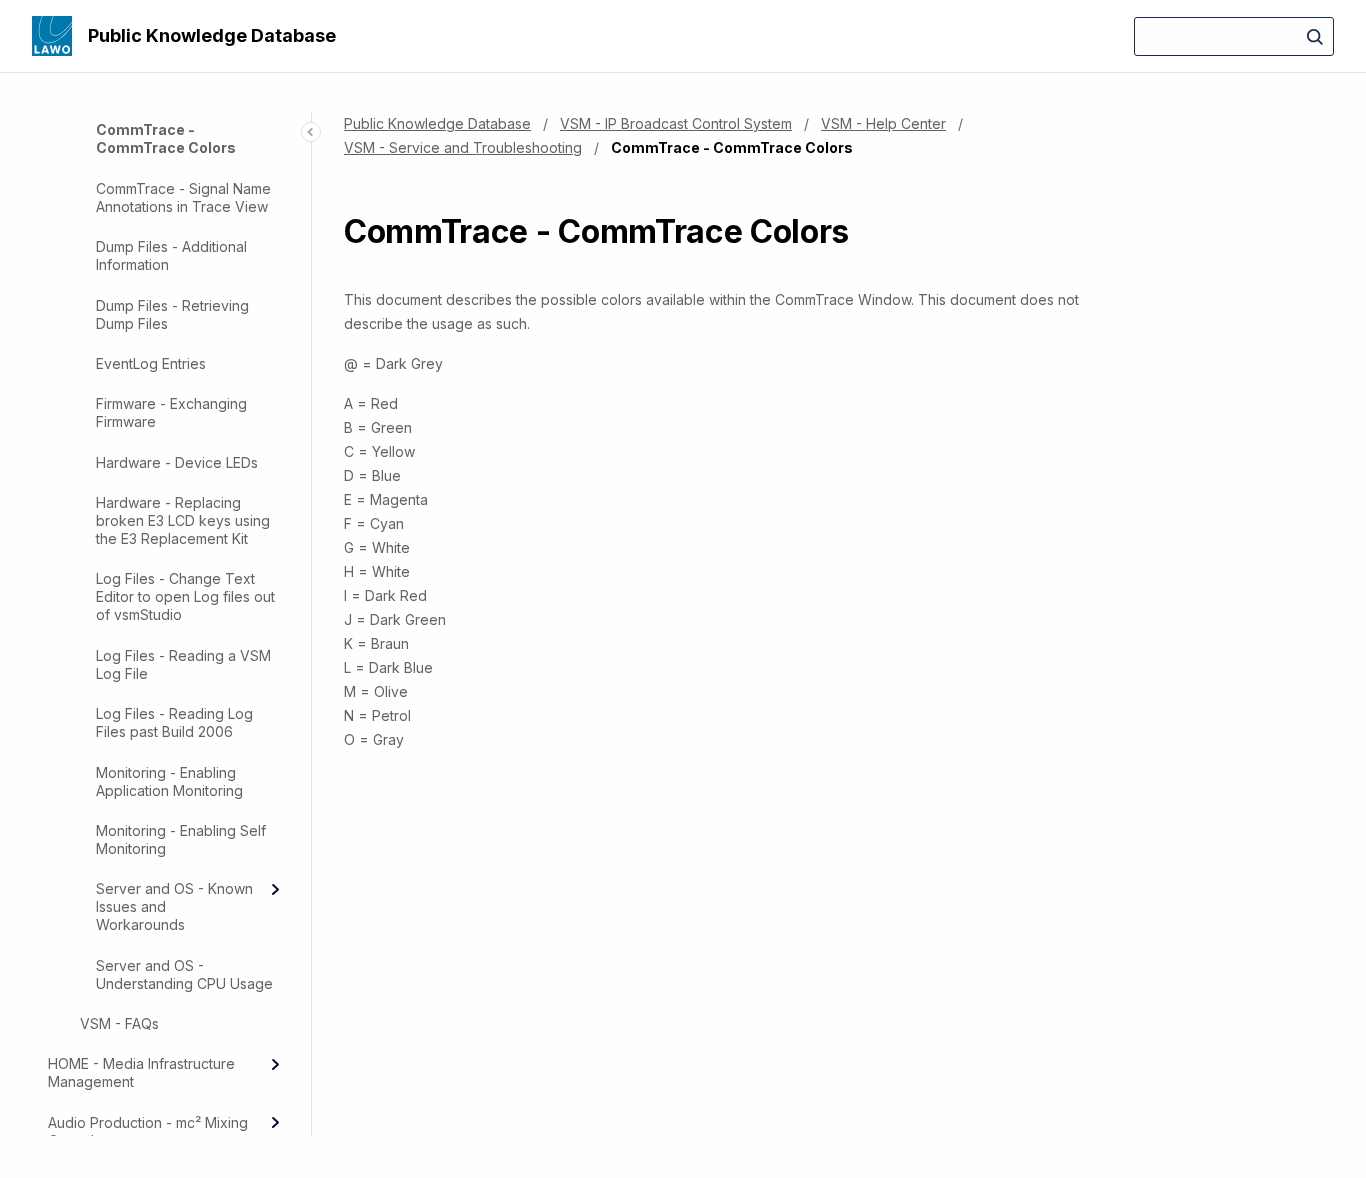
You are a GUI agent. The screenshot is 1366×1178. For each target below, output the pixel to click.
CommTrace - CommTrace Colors (166, 138)
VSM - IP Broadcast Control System (676, 123)
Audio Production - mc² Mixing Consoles (148, 1131)
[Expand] (275, 889)
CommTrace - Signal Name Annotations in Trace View (183, 197)
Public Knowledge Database (212, 35)
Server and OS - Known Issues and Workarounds (174, 906)
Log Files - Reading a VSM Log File (183, 664)
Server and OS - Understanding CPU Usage (184, 974)
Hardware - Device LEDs (177, 462)
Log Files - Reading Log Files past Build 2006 (174, 722)
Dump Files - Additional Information (171, 255)
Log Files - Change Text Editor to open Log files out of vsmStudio (185, 596)
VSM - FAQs (119, 1023)
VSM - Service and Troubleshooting (463, 147)
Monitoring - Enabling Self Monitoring (181, 839)
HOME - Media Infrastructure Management (141, 1072)
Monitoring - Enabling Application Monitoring (169, 781)
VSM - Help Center (883, 123)
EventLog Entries (151, 363)
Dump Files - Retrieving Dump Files (172, 314)
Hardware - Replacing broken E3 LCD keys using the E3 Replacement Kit (183, 520)
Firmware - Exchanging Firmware (171, 412)
